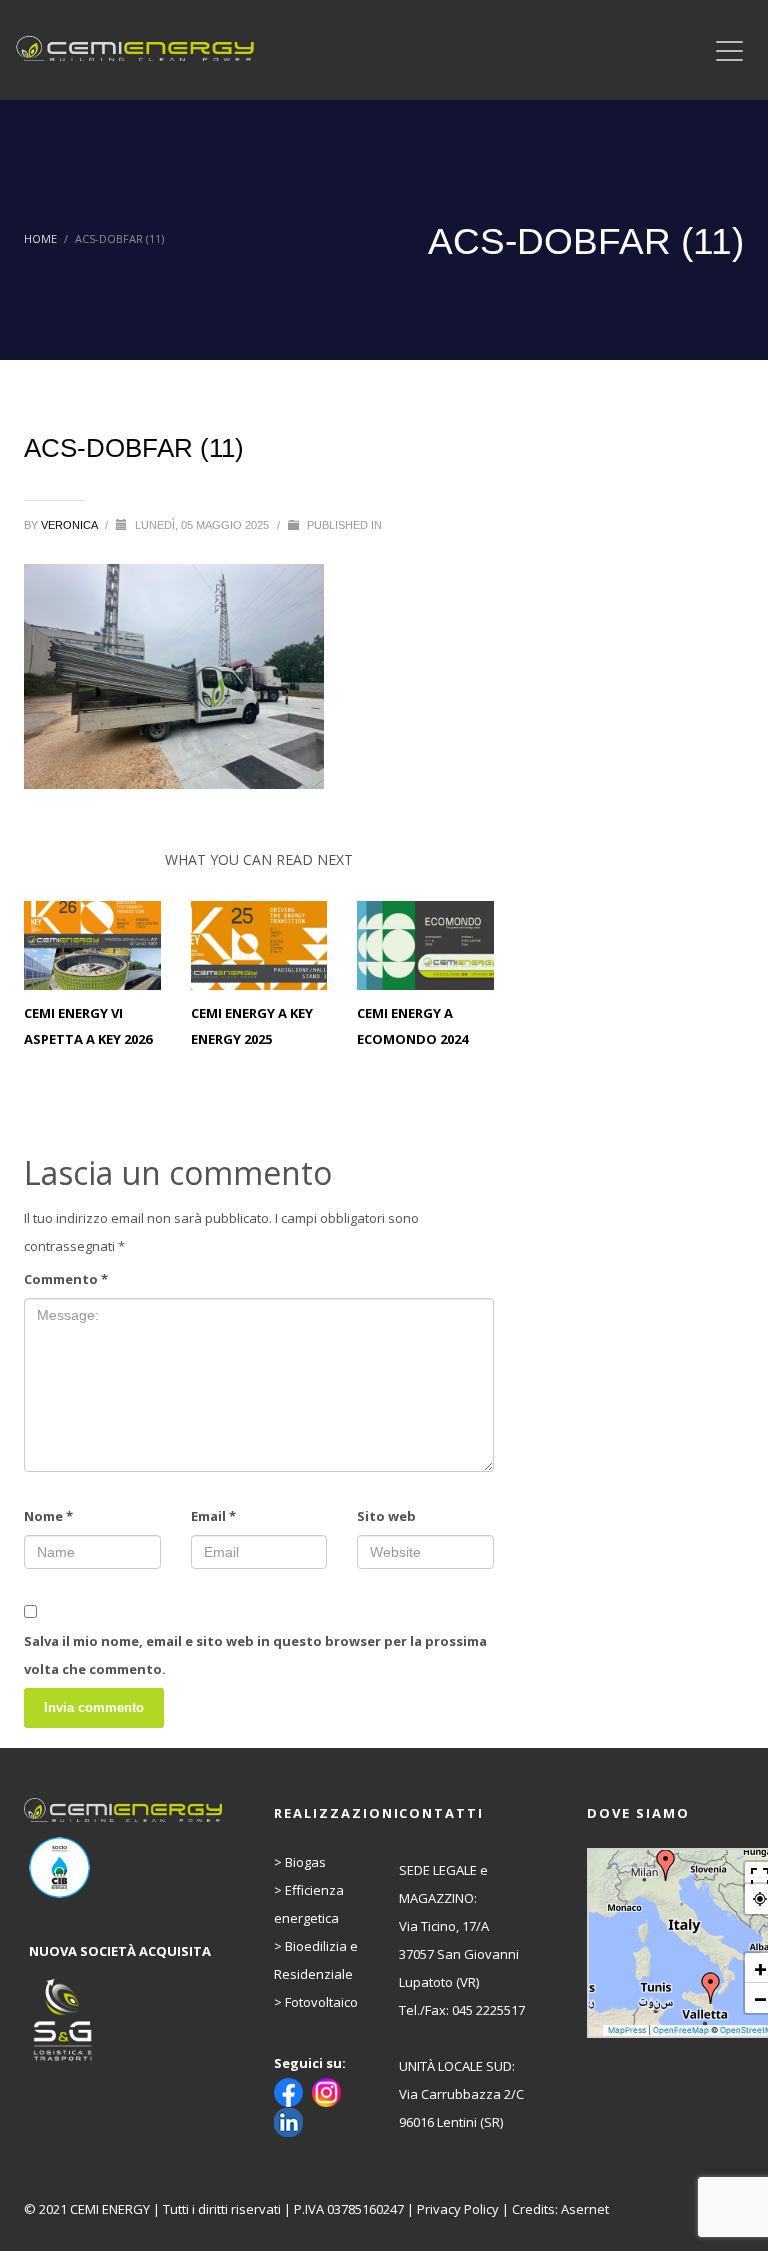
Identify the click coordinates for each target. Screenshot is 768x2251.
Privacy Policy (458, 2209)
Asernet (585, 2209)
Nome (48, 1516)
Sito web (386, 1516)
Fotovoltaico (321, 2002)
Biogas (305, 1862)
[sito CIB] (125, 1867)
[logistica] (125, 2021)
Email (213, 1516)
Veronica (70, 525)
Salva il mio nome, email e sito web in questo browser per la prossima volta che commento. (255, 1655)
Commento (66, 1279)
